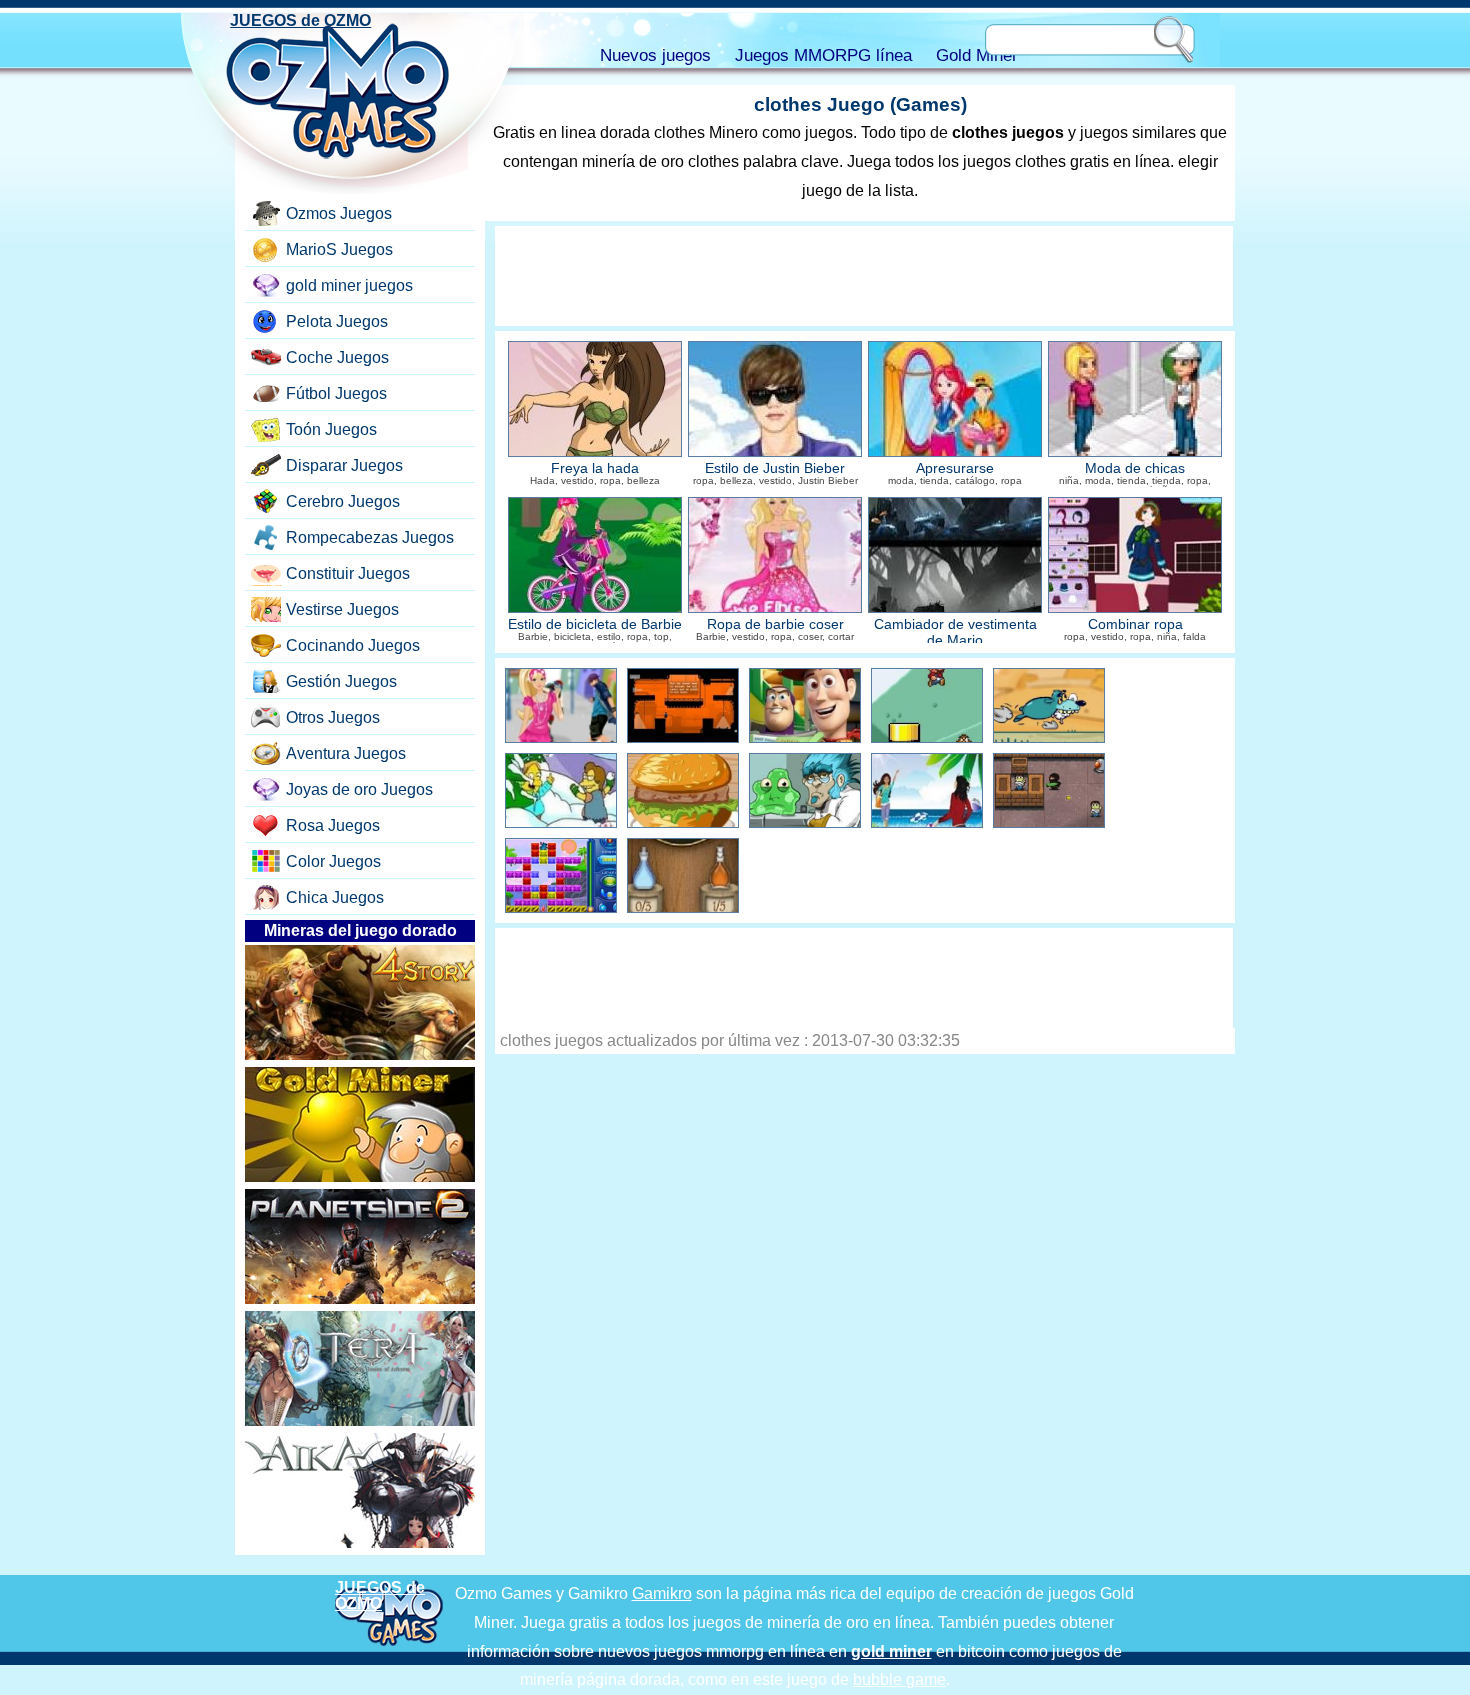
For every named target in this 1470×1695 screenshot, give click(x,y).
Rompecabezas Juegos (370, 537)
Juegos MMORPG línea (823, 55)
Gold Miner (977, 55)
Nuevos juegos (655, 55)
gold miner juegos (349, 285)
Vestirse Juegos (342, 609)
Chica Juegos (335, 897)
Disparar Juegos (344, 465)
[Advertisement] (864, 276)
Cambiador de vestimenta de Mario (955, 632)
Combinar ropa (1135, 624)
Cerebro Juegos (343, 501)
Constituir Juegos (348, 573)
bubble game (899, 1679)
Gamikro (662, 1593)
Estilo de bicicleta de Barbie (595, 624)
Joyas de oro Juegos (359, 789)
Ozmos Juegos (339, 213)
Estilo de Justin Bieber (775, 468)
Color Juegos (333, 861)
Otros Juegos (333, 717)
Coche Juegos (337, 357)
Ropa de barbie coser (775, 624)
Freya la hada (595, 468)
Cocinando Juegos (353, 645)
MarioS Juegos (339, 249)
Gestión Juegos (341, 681)
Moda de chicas (1135, 468)
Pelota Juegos (337, 321)
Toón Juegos (331, 429)
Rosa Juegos (333, 825)
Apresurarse (955, 468)
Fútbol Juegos (336, 393)
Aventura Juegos (346, 753)
